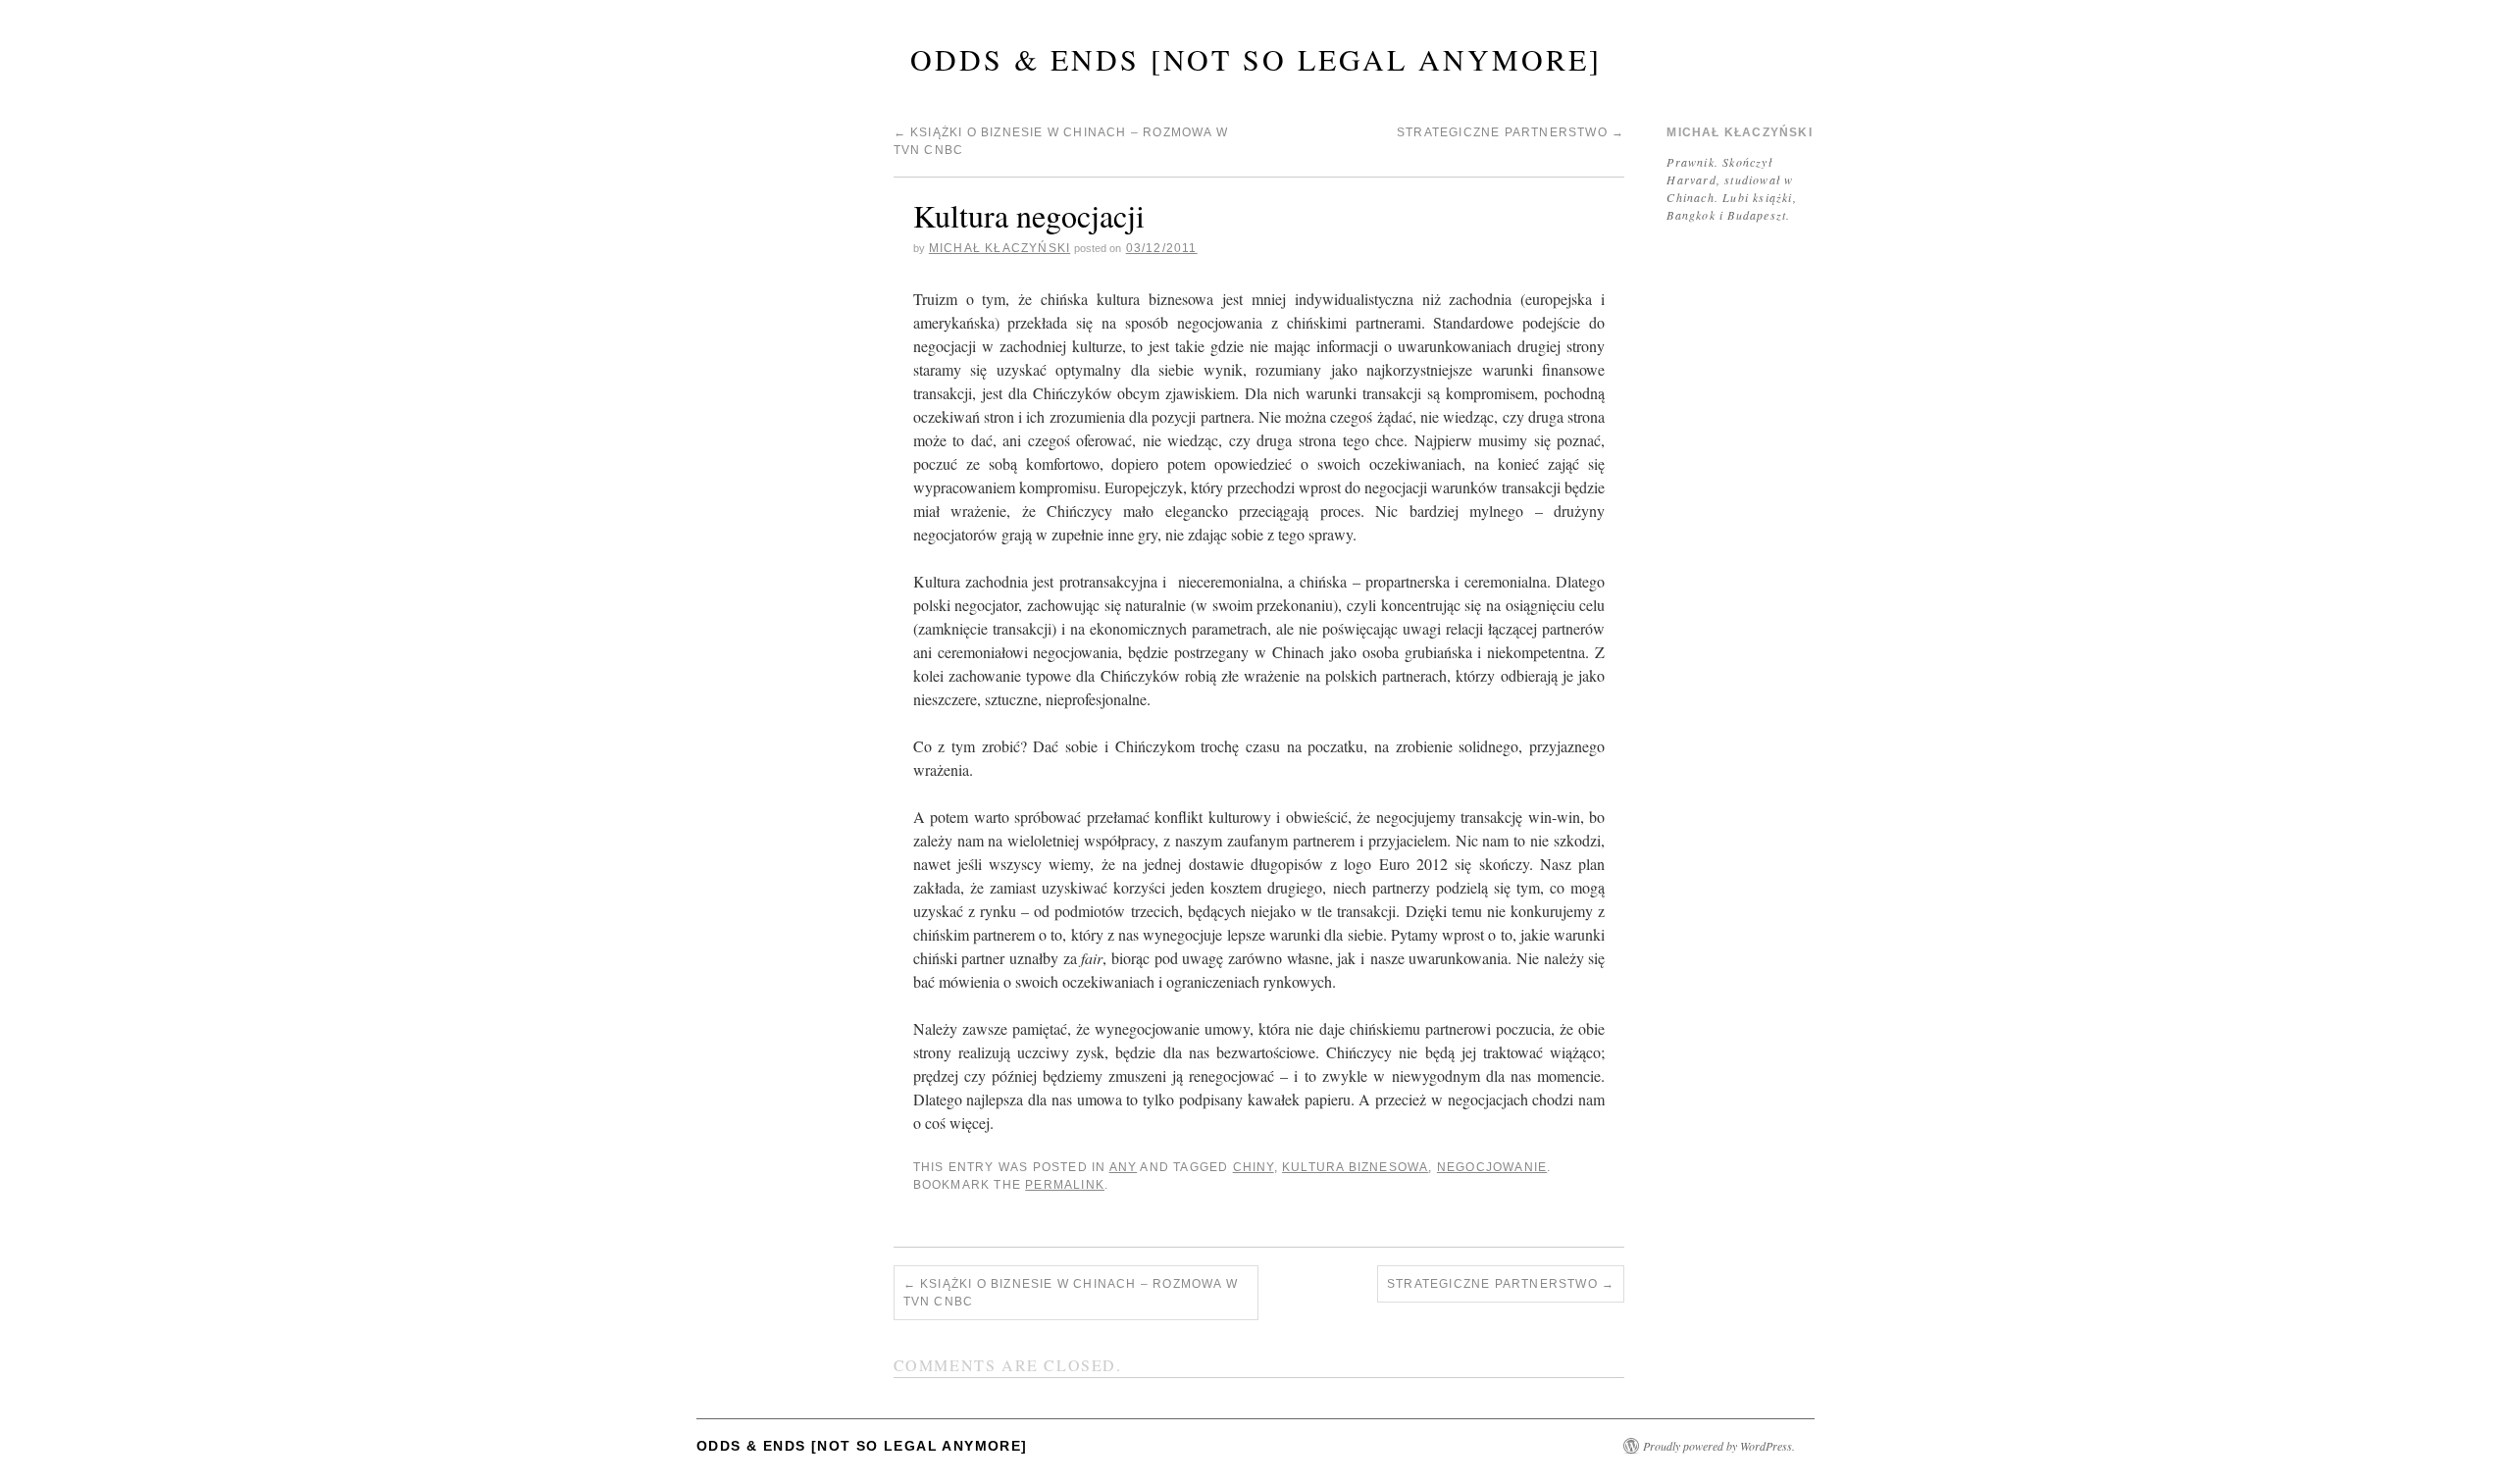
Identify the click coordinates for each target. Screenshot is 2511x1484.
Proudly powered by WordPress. (1719, 1446)
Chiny (1254, 1167)
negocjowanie (1492, 1167)
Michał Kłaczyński (999, 248)
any (1124, 1167)
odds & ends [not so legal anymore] (1256, 59)
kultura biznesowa (1355, 1167)
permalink (1065, 1185)
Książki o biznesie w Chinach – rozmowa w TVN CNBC (1071, 1293)
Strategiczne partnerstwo (1511, 132)
